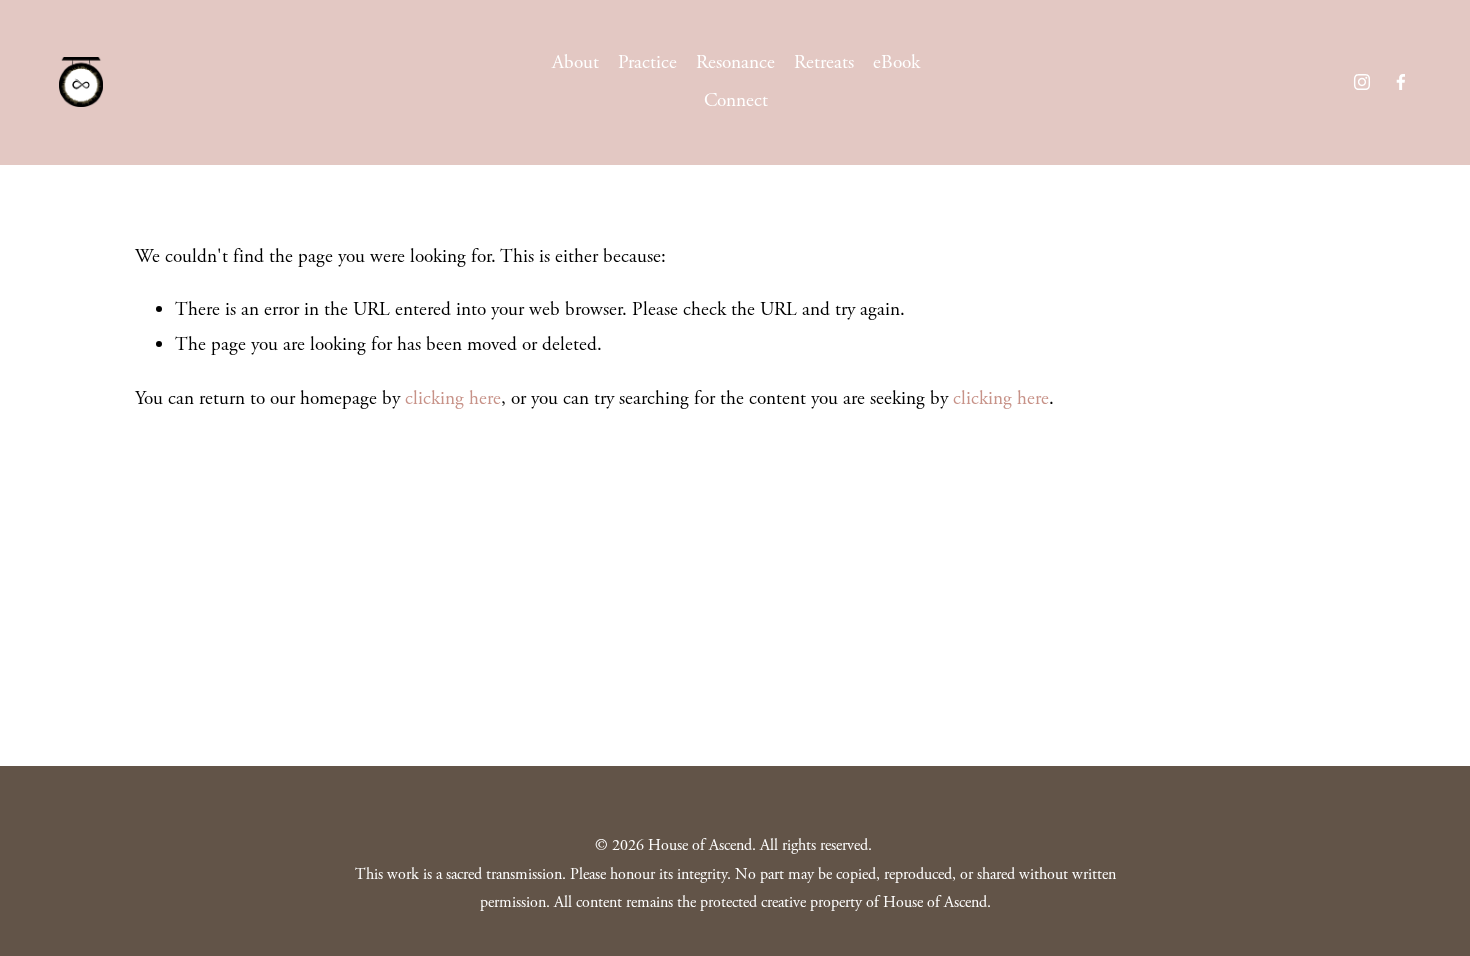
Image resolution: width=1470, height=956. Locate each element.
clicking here (453, 398)
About (575, 62)
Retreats (824, 62)
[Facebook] (1401, 82)
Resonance (735, 62)
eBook (896, 62)
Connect (736, 100)
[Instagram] (1362, 82)
